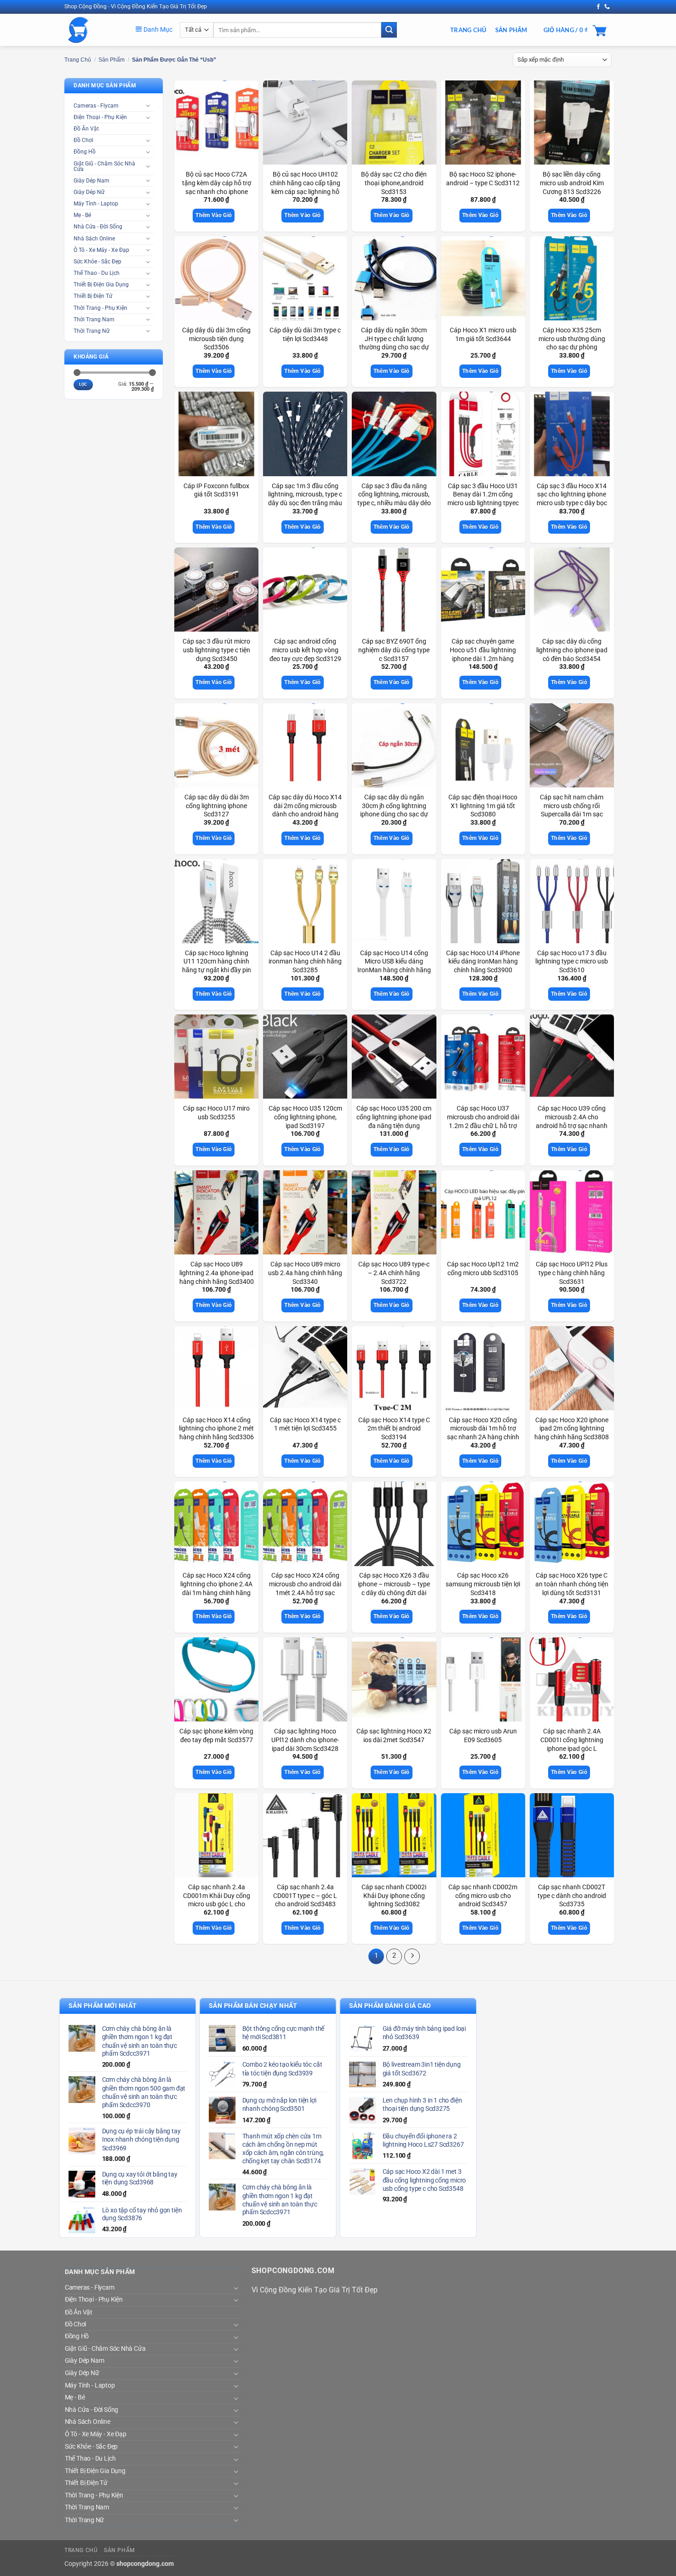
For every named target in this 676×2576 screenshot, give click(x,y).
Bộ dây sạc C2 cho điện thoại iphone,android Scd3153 (394, 183)
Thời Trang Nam (94, 319)
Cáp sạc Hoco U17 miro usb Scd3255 (216, 1113)
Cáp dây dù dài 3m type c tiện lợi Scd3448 (305, 335)
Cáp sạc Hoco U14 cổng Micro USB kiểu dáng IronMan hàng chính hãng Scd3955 (394, 966)
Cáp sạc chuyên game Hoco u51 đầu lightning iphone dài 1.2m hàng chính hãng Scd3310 (483, 654)
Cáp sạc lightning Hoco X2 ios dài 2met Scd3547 (394, 1736)
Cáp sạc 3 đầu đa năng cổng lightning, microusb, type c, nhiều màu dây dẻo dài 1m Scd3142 (394, 499)
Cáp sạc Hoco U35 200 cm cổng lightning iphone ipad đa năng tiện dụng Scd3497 (394, 1121)
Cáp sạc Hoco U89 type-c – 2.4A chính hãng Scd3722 (394, 1273)
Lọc (83, 384)
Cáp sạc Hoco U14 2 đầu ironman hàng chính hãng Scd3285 (305, 962)
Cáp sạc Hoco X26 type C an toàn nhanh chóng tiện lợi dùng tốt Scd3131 (572, 1584)
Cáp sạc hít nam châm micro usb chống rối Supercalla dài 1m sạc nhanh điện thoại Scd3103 (572, 810)
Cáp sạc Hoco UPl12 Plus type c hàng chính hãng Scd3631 (572, 1273)
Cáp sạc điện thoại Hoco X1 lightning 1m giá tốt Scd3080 (483, 806)
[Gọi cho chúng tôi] (607, 7)
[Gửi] (389, 30)
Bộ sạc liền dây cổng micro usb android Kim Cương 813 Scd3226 (572, 183)
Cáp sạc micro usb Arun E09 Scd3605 (483, 1736)
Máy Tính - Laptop (96, 204)
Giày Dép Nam (92, 181)
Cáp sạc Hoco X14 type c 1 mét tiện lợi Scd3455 (305, 1425)
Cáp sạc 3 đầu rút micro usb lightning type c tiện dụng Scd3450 (216, 650)
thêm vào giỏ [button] (214, 215)
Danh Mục (157, 29)
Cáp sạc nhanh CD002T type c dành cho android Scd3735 (572, 1896)
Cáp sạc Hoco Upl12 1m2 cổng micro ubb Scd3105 (483, 1269)
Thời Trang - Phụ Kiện (100, 308)
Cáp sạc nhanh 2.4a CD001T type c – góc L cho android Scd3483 (305, 1896)
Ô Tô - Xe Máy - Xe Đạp (101, 250)
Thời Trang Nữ (92, 331)
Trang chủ (78, 60)
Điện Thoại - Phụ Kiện (100, 117)
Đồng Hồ (85, 152)
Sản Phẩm (511, 30)
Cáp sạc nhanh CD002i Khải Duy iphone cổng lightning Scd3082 (394, 1896)
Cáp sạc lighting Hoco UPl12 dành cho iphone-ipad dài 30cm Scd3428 (305, 1740)
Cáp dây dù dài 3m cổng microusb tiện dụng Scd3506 (216, 339)
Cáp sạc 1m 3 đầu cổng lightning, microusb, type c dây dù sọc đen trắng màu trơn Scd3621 (305, 499)
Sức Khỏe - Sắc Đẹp (97, 262)
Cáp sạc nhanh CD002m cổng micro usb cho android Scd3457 (483, 1896)
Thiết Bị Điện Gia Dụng (101, 285)
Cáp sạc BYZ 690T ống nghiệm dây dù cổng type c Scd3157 (394, 650)
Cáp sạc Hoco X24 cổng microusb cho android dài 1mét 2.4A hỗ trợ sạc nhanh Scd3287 (305, 1588)
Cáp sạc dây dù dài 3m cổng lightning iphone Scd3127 (217, 806)
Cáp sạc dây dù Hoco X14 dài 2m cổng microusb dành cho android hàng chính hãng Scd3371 (305, 810)
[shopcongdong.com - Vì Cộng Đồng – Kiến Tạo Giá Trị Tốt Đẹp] (93, 30)
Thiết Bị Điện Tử (93, 296)
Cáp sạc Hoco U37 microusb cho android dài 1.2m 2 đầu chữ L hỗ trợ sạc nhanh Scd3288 (483, 1121)
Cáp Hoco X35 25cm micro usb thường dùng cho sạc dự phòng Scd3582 (572, 343)
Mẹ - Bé (82, 215)
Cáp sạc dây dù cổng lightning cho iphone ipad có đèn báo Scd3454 (572, 650)
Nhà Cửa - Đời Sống (98, 227)
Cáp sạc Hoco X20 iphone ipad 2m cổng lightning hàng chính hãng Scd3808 (572, 1429)
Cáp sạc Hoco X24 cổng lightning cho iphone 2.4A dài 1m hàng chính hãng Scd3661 (216, 1588)
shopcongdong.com (145, 2564)
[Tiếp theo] (412, 1956)
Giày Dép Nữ (89, 192)
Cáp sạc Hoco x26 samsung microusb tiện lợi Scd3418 (483, 1584)
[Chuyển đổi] (148, 105)
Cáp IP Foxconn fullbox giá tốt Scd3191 (216, 490)
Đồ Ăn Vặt (86, 129)
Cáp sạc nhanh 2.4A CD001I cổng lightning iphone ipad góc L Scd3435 (572, 1744)
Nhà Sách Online (94, 239)
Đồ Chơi (83, 140)
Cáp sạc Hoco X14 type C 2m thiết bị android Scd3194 (394, 1429)
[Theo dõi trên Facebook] (598, 7)
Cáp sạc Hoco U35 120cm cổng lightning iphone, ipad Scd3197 (305, 1117)
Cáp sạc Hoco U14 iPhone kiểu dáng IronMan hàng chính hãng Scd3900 (483, 962)
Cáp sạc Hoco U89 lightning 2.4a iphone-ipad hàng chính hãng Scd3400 (217, 1273)
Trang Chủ (468, 30)
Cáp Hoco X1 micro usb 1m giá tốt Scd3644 (483, 335)
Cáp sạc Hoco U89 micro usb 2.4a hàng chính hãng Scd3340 (305, 1273)
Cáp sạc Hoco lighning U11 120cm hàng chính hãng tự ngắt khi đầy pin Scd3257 (217, 966)
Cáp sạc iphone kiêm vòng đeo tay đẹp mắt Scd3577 (216, 1736)
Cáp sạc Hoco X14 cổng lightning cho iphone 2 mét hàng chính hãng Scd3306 (216, 1429)
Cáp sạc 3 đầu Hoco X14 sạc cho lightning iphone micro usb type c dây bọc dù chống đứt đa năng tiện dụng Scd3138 (572, 503)
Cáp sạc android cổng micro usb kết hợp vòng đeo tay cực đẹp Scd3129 (305, 650)
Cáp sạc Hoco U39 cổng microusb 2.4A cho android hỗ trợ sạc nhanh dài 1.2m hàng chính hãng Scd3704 (572, 1126)
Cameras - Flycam (96, 106)
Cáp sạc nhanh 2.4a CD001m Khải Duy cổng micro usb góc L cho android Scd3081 (217, 1900)
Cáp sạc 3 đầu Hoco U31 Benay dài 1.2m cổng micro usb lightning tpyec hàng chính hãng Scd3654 (483, 499)
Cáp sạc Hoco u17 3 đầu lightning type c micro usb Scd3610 (572, 962)
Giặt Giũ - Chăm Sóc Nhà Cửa (104, 166)
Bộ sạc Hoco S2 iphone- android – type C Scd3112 (483, 179)
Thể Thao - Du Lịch (97, 273)
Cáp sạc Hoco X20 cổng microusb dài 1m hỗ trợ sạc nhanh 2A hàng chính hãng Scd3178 (483, 1433)
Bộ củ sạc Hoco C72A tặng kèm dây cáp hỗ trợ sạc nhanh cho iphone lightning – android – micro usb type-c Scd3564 (217, 192)
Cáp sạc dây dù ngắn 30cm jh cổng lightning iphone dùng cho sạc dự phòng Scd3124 (394, 810)
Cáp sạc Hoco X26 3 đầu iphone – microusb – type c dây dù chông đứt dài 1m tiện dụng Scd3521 (394, 1588)
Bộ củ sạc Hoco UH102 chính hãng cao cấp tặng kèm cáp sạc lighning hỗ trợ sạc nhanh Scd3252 (305, 187)
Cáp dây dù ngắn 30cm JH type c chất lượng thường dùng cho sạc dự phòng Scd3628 (394, 343)
